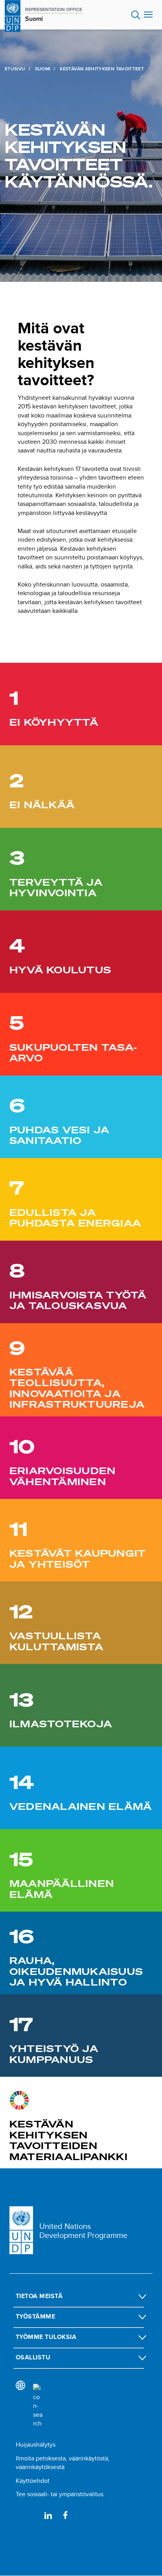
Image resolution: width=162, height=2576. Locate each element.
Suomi (43, 69)
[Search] (38, 2406)
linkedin (48, 2515)
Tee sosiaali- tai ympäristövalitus (60, 2494)
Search (136, 15)
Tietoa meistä (39, 2296)
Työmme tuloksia (46, 2337)
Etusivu (15, 69)
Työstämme (35, 2316)
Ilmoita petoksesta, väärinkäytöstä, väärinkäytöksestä (63, 2463)
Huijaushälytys (36, 2445)
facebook (65, 2515)
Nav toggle (148, 15)
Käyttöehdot (33, 2481)
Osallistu (33, 2357)
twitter (31, 2515)
